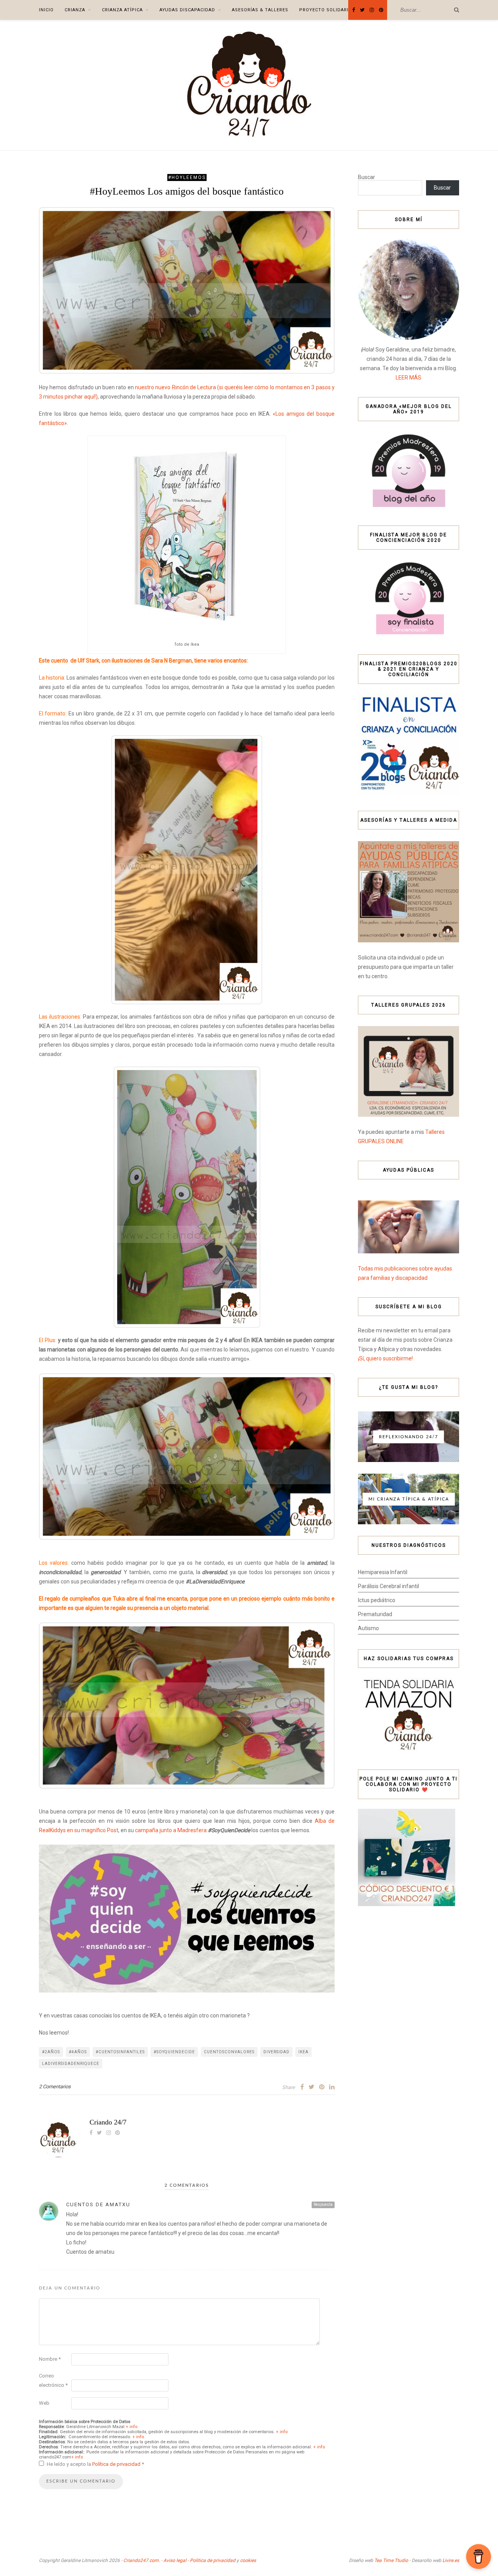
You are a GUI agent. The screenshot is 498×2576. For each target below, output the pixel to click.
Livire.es (451, 2560)
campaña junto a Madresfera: (171, 1830)
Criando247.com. (142, 2560)
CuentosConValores (229, 2052)
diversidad (276, 2052)
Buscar (366, 177)
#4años (78, 2052)
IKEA (303, 2052)
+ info (132, 2427)
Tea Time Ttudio (391, 2560)
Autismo (368, 1628)
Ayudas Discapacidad (187, 10)
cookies (248, 2560)
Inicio (46, 10)
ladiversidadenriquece (71, 2064)
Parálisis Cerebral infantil (388, 1586)
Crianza (75, 10)
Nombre (50, 2359)
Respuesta (323, 2204)
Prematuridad (375, 1614)
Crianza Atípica (122, 10)
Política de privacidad (117, 2464)
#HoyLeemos (187, 177)
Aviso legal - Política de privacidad (199, 2560)
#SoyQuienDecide (174, 2052)
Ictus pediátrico (377, 1600)
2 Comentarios (55, 2087)
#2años (51, 2052)
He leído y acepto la (95, 2464)
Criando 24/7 (108, 2122)
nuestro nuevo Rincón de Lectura (175, 387)
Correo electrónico (53, 2380)
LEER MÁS (409, 378)
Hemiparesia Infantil (383, 1572)
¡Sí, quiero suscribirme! (385, 1358)
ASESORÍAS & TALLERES (260, 10)
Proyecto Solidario (326, 10)
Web (44, 2403)
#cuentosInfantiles (120, 2052)
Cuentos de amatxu (98, 2204)
